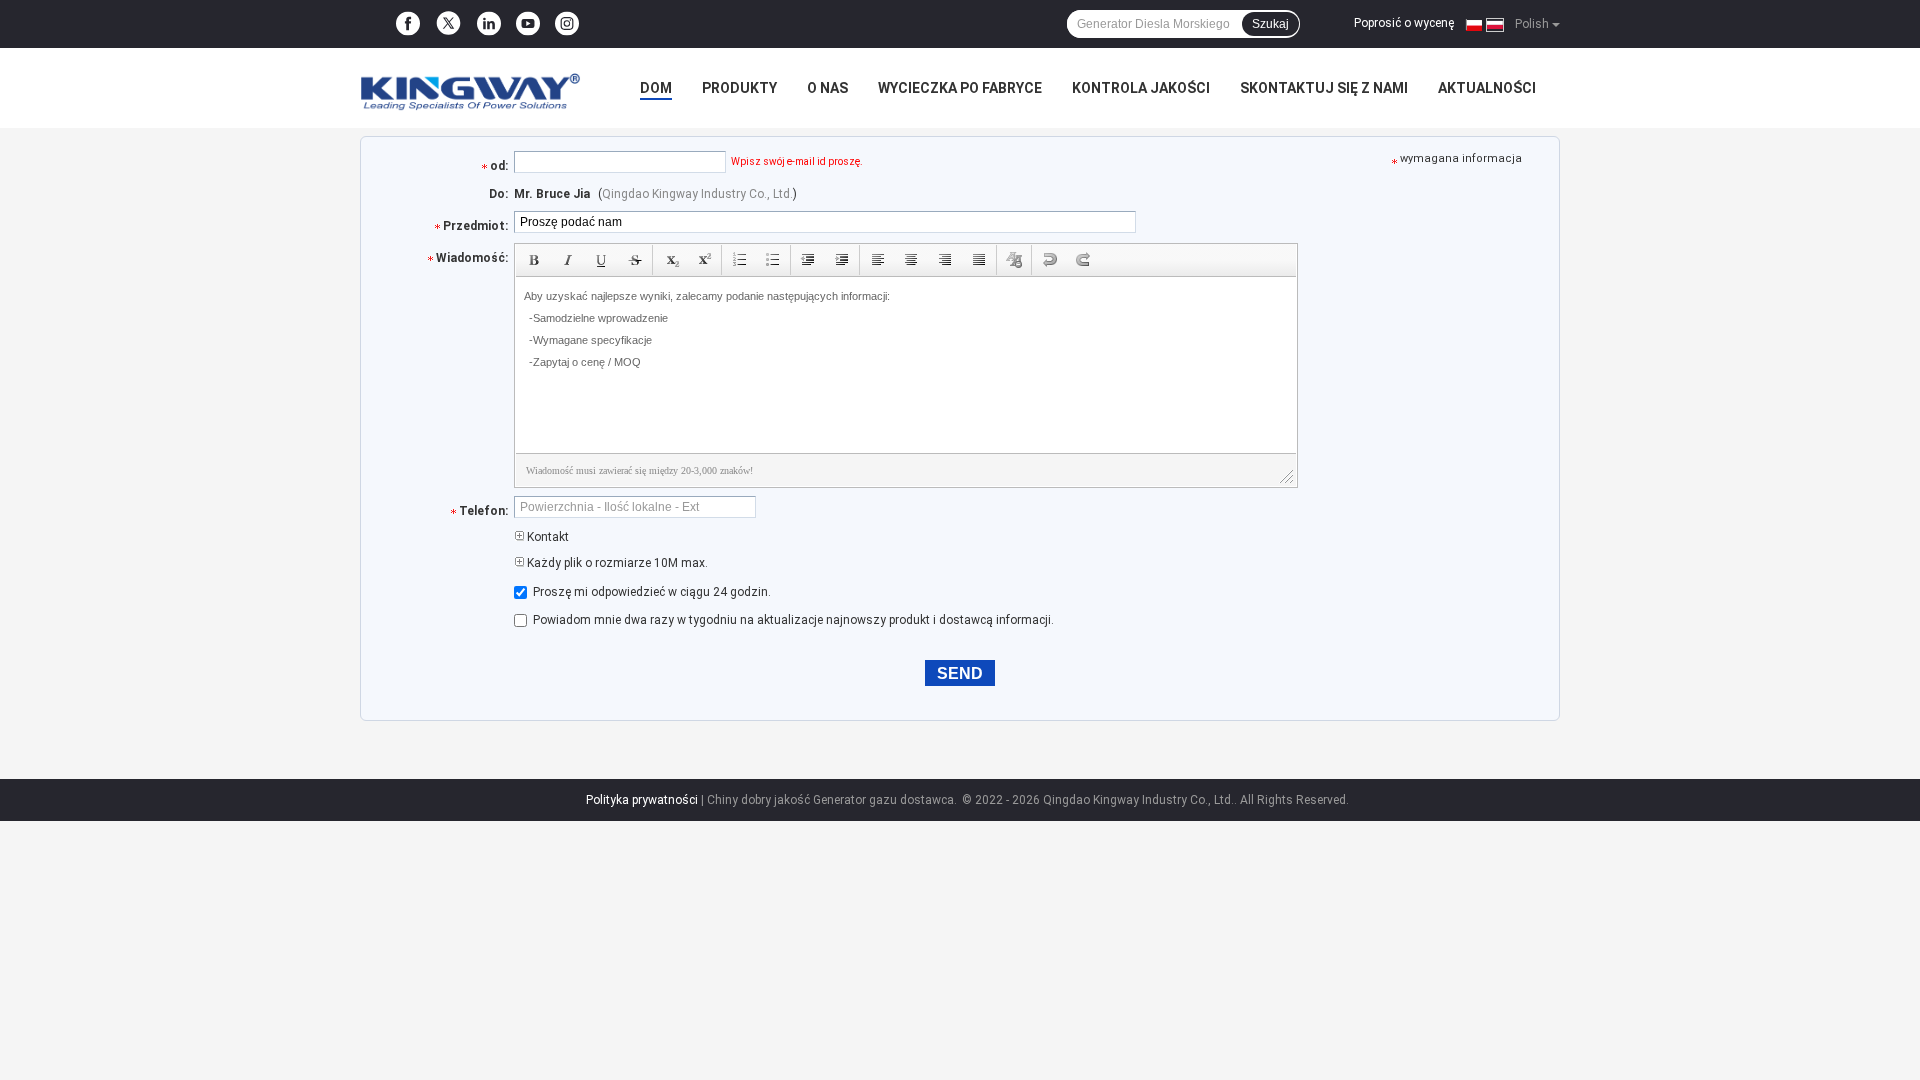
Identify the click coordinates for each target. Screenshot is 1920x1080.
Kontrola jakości (1141, 88)
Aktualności (1487, 88)
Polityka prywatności (642, 800)
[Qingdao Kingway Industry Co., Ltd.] (470, 88)
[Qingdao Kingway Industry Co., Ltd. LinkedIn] (489, 24)
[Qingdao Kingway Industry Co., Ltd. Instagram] (567, 24)
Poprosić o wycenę (1404, 23)
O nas (827, 88)
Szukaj (1270, 24)
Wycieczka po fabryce (960, 88)
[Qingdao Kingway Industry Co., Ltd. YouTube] (528, 24)
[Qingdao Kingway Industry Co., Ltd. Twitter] (448, 24)
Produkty (739, 88)
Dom (656, 88)
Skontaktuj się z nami (1324, 88)
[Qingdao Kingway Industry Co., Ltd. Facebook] (408, 24)
